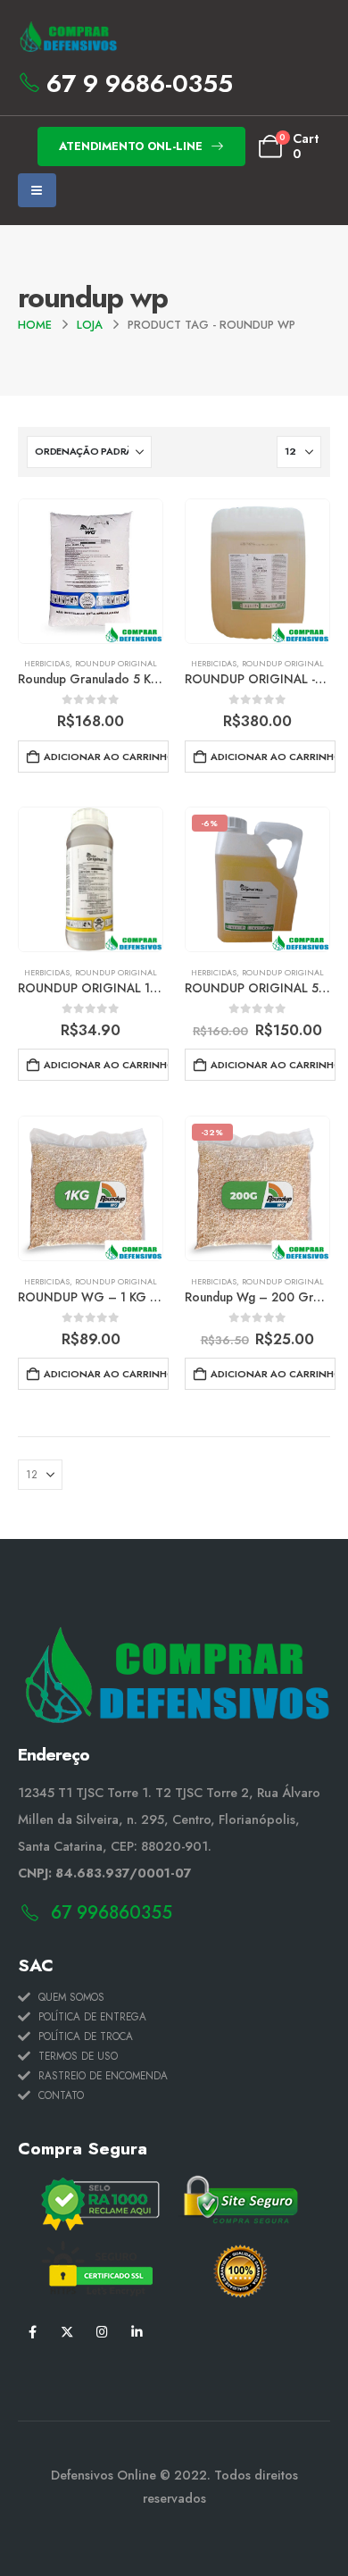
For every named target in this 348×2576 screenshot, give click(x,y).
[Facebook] (33, 2332)
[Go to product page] (91, 571)
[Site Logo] (67, 37)
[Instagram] (102, 2332)
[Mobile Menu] (37, 190)
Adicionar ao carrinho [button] (106, 757)
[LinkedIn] (137, 2332)
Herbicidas (47, 663)
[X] (67, 2332)
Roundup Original (116, 663)
